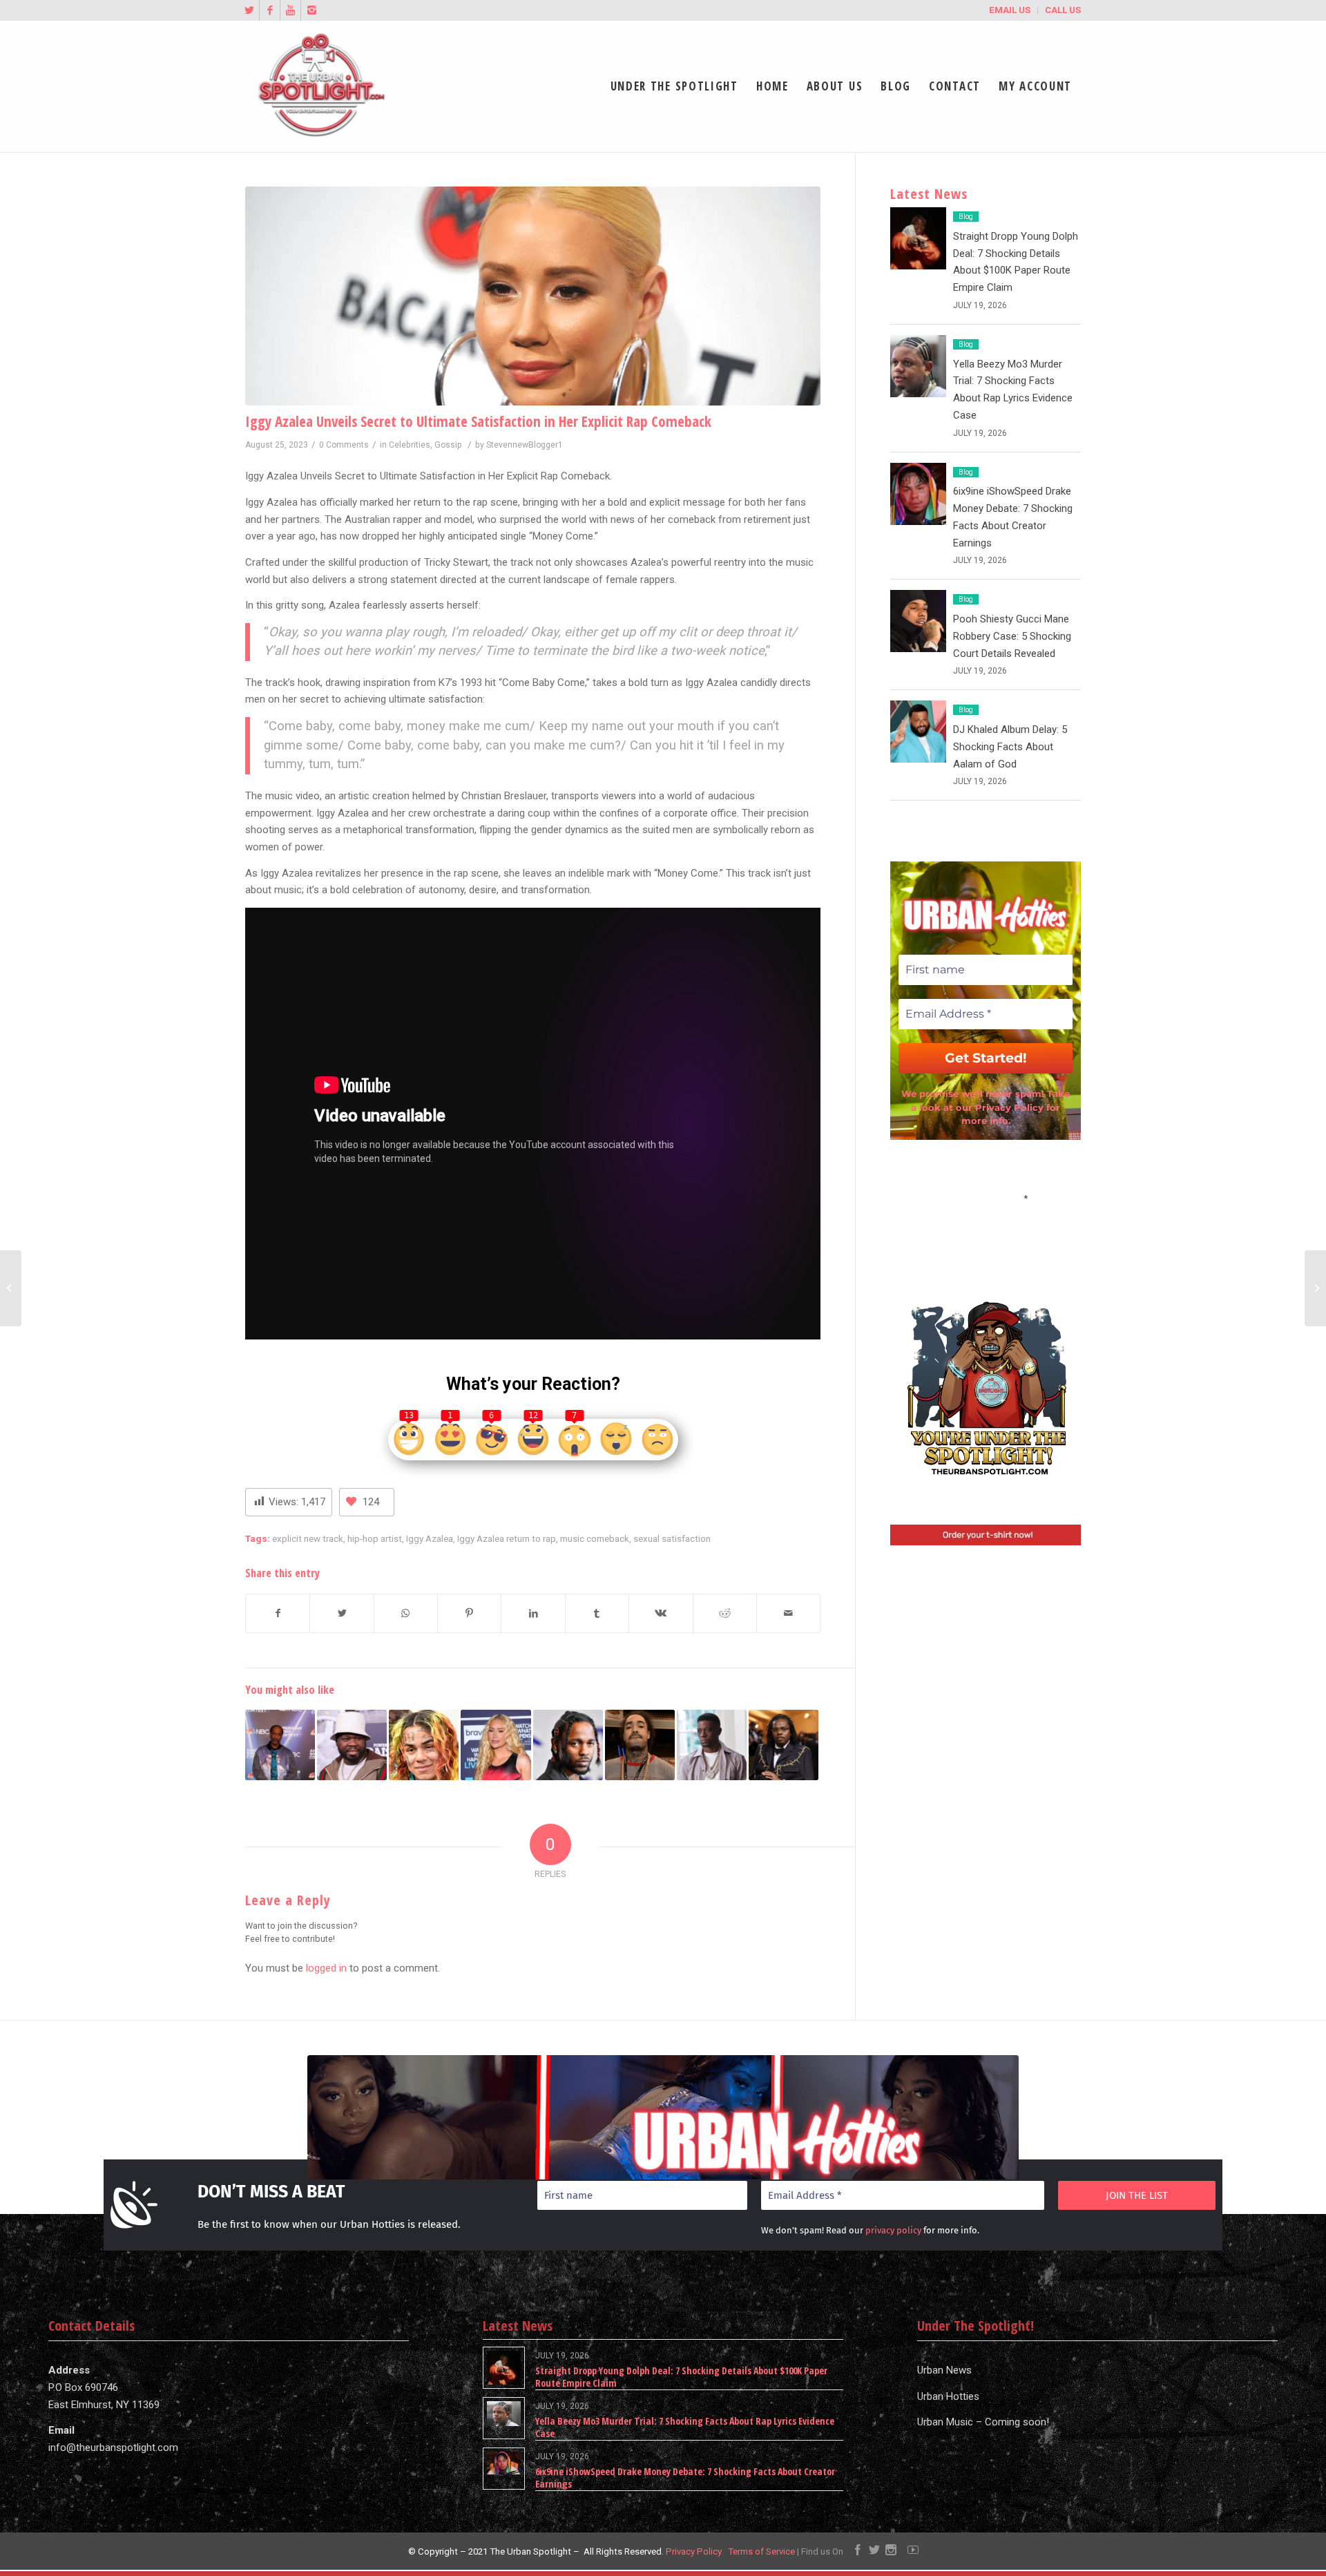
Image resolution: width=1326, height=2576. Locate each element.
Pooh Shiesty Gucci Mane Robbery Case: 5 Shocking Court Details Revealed (1012, 636)
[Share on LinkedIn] (533, 1613)
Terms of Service (761, 2551)
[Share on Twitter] (342, 1613)
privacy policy (893, 2230)
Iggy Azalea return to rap (507, 1538)
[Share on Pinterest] (469, 1613)
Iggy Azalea (430, 1538)
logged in (326, 1968)
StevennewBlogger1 (525, 445)
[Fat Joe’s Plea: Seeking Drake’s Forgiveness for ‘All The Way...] (11, 1288)
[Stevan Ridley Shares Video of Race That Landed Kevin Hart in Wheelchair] (1315, 1288)
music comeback (595, 1538)
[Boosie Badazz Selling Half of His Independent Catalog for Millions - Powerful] (712, 1745)
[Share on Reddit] (725, 1613)
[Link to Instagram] (311, 10)
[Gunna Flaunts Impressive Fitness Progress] (784, 1745)
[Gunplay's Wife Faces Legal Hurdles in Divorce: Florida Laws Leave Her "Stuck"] (640, 1745)
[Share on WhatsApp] (406, 1613)
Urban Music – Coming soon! (983, 2422)
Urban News (944, 2370)
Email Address (986, 1197)
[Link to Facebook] (270, 10)
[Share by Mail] (788, 1613)
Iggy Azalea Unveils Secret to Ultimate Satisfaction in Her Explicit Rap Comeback (478, 421)
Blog (966, 217)
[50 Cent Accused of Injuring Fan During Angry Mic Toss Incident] (352, 1745)
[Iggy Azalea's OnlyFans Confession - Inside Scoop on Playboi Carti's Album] (496, 1745)
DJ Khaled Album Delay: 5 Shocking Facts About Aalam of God (1010, 747)
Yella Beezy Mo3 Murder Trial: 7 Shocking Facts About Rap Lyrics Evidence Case (685, 2427)
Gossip (448, 445)
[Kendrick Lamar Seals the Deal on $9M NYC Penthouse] (568, 1745)
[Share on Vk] (661, 1613)
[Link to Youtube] (290, 10)
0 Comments (344, 445)
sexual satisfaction (672, 1538)
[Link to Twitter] (249, 10)
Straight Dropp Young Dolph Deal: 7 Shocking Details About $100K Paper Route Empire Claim (681, 2377)
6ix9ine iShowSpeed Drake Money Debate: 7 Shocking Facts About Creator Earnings (685, 2478)
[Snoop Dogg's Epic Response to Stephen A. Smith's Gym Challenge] (280, 1745)
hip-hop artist (375, 1538)
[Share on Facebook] (278, 1613)
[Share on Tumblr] (597, 1613)
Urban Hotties (948, 2396)
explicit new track (308, 1538)
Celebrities (410, 445)
